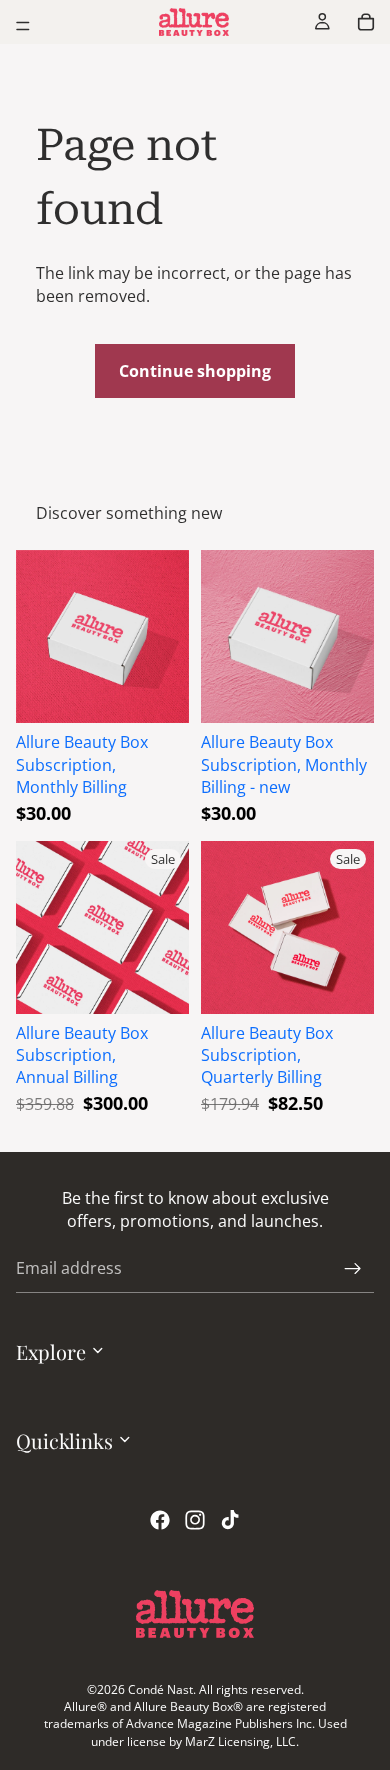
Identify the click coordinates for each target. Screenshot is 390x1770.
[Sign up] (353, 1269)
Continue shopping (195, 371)
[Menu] (23, 26)
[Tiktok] (230, 1521)
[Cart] (366, 22)
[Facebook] (160, 1521)
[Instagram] (195, 1521)
